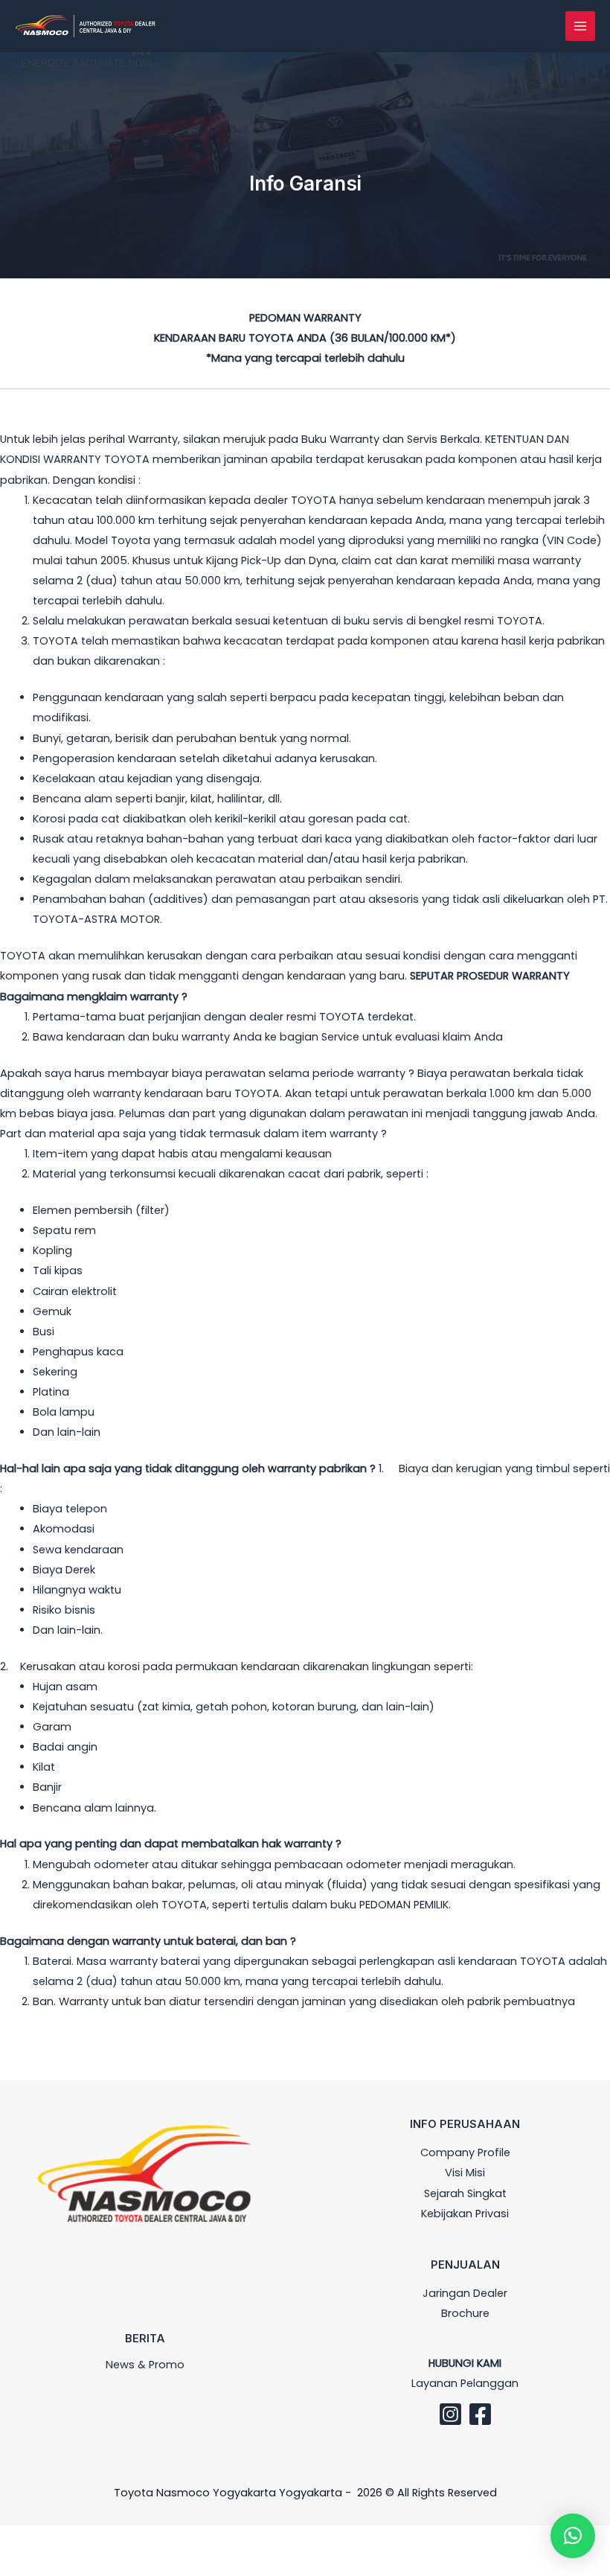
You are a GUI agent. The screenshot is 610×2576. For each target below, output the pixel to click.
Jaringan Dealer (465, 2293)
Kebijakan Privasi (465, 2214)
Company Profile (465, 2152)
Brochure (465, 2313)
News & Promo (145, 2365)
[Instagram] (450, 2414)
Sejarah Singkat (465, 2193)
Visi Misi (465, 2173)
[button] (573, 2536)
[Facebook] (480, 2414)
